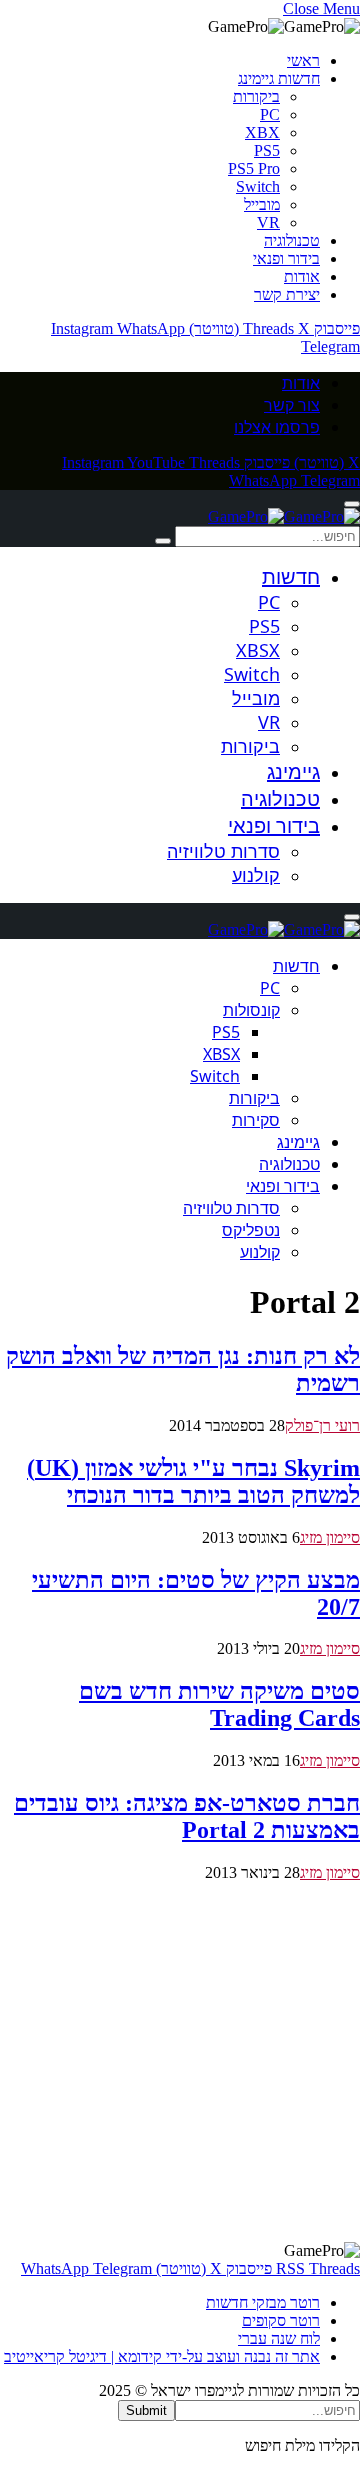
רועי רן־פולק (322, 1425)
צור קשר (292, 405)
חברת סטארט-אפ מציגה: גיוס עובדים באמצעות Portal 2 (187, 1816)
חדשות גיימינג (279, 78)
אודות (302, 276)
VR (268, 222)
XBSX (258, 650)
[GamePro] (284, 516)
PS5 (267, 150)
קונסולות (251, 1010)
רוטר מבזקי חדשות (263, 2302)
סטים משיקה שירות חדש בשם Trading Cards (219, 1704)
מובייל (262, 204)
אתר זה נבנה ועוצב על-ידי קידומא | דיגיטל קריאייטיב (162, 2356)
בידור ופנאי (286, 258)
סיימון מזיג (330, 1537)
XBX (262, 132)
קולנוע (256, 875)
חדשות (291, 576)
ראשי (303, 60)
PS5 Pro (254, 168)
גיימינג (293, 771)
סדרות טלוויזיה (223, 851)
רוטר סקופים (281, 2320)
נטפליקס (251, 1230)
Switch (258, 186)
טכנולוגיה (292, 240)
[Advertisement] (180, 2062)
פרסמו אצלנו (277, 427)
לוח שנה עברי (279, 2338)
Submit (146, 2410)
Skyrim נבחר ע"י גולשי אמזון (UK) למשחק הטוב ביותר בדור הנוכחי (193, 1481)
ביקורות (256, 96)
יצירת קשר (287, 294)
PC (270, 114)
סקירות (256, 1120)
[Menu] (352, 504)
